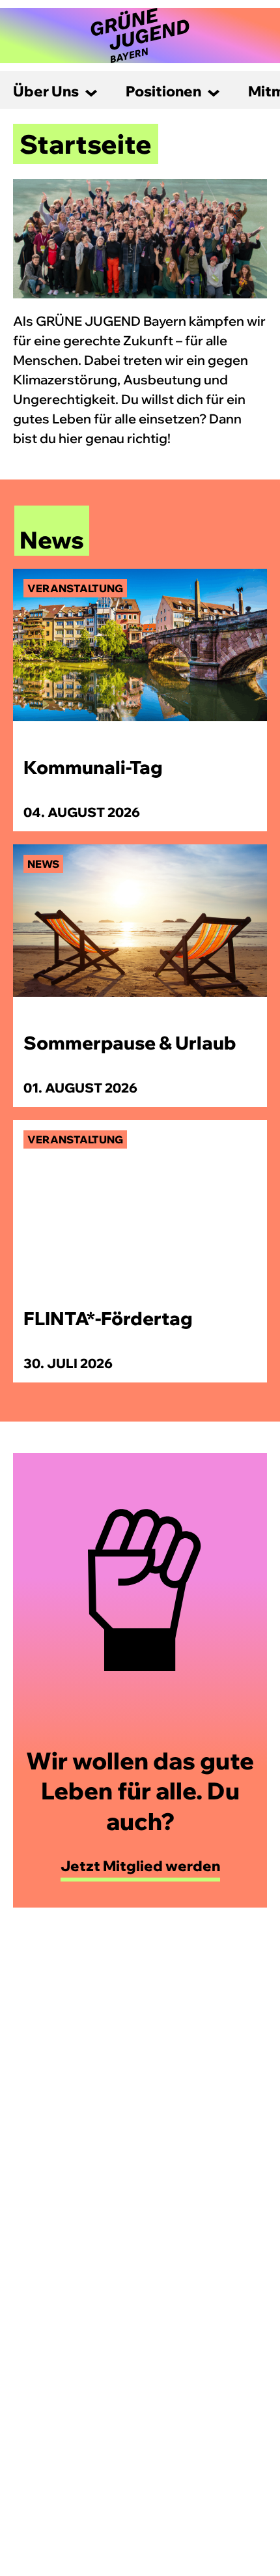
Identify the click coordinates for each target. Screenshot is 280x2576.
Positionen (163, 91)
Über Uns (46, 91)
